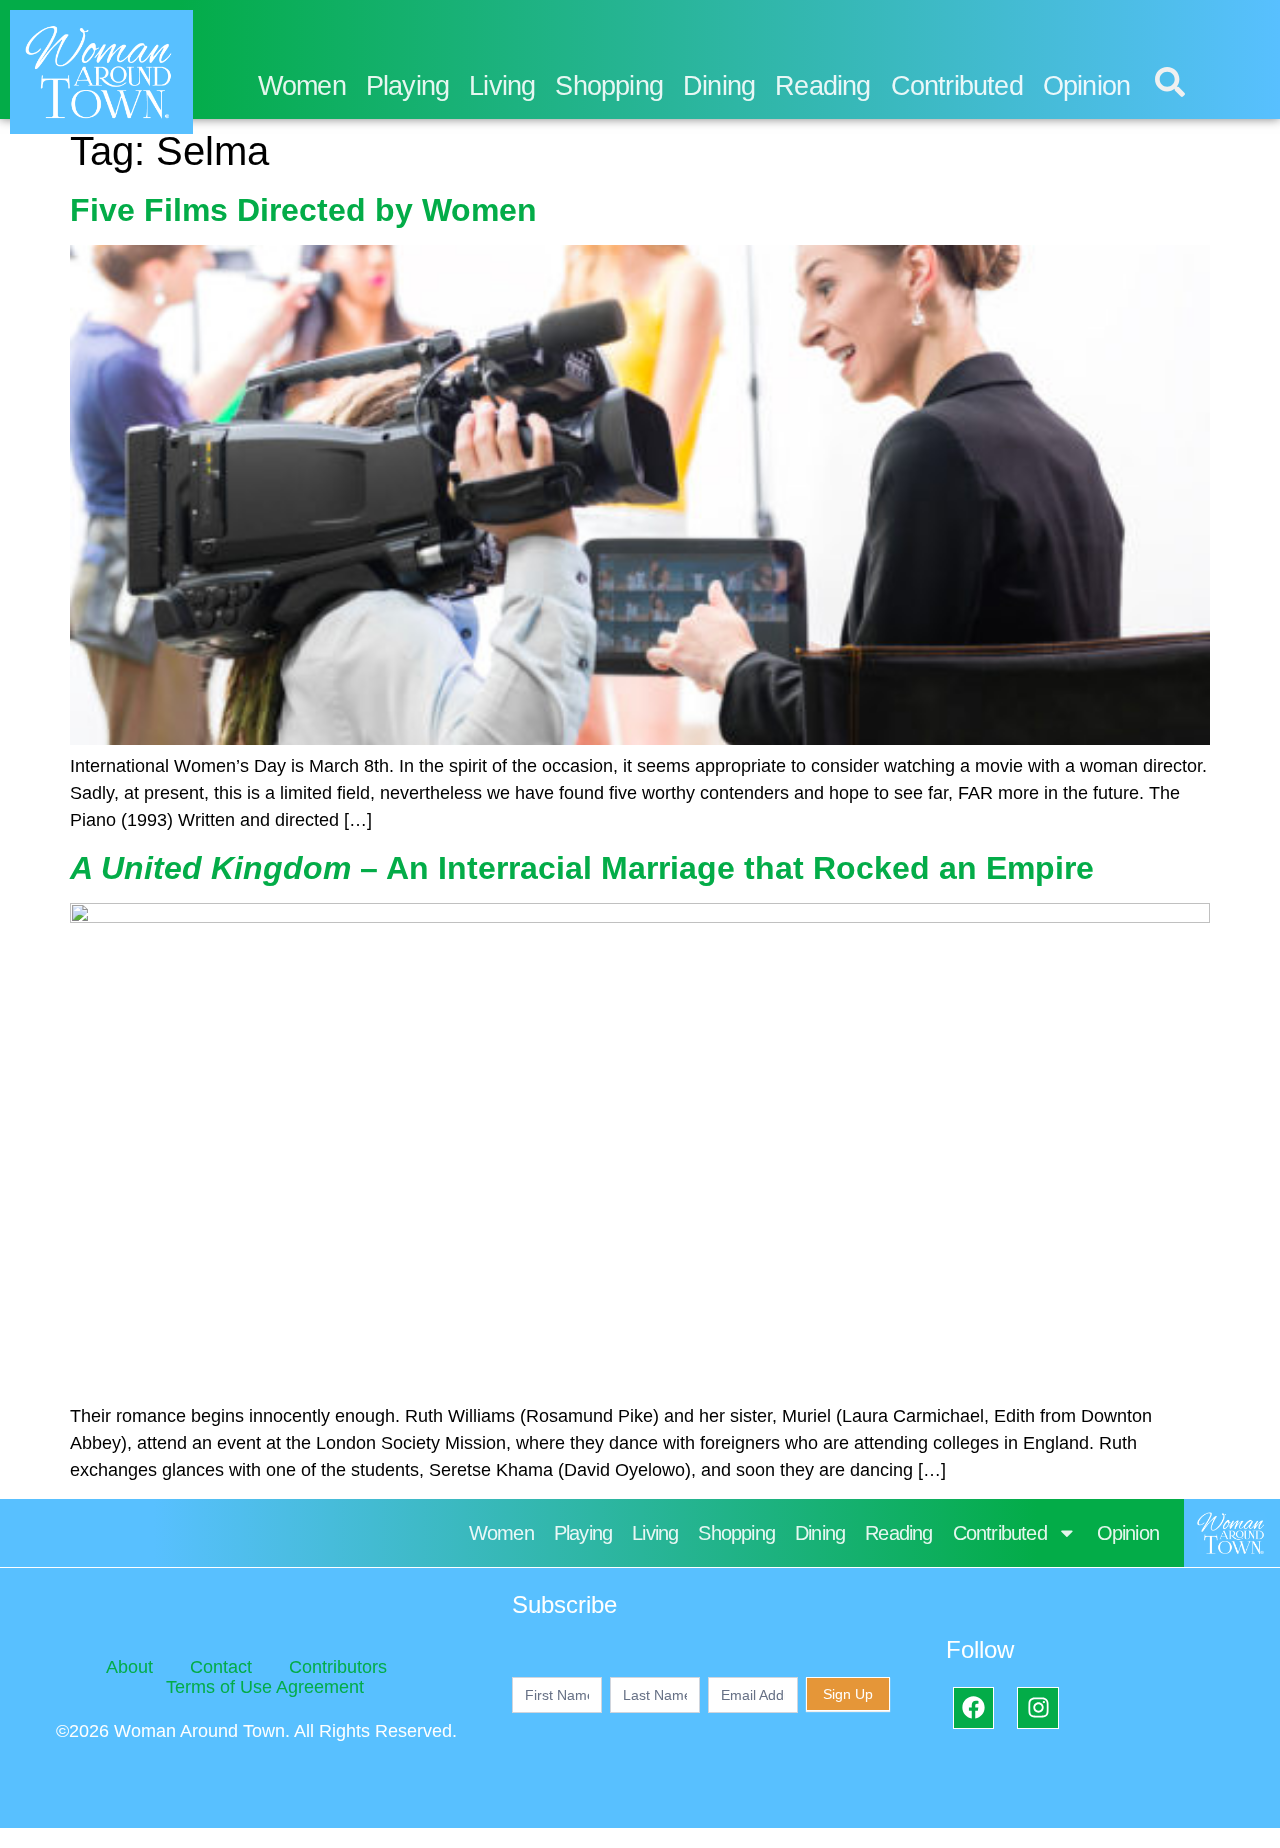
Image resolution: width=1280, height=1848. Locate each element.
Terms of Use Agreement (265, 1687)
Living (502, 86)
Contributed (957, 86)
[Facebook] (973, 1707)
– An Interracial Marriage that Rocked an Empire (582, 868)
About (129, 1667)
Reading (822, 86)
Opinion (1086, 86)
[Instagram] (1037, 1707)
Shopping (609, 86)
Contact (221, 1667)
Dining (719, 86)
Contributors (338, 1667)
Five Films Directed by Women (303, 210)
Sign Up (848, 1694)
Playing (407, 86)
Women (302, 86)
